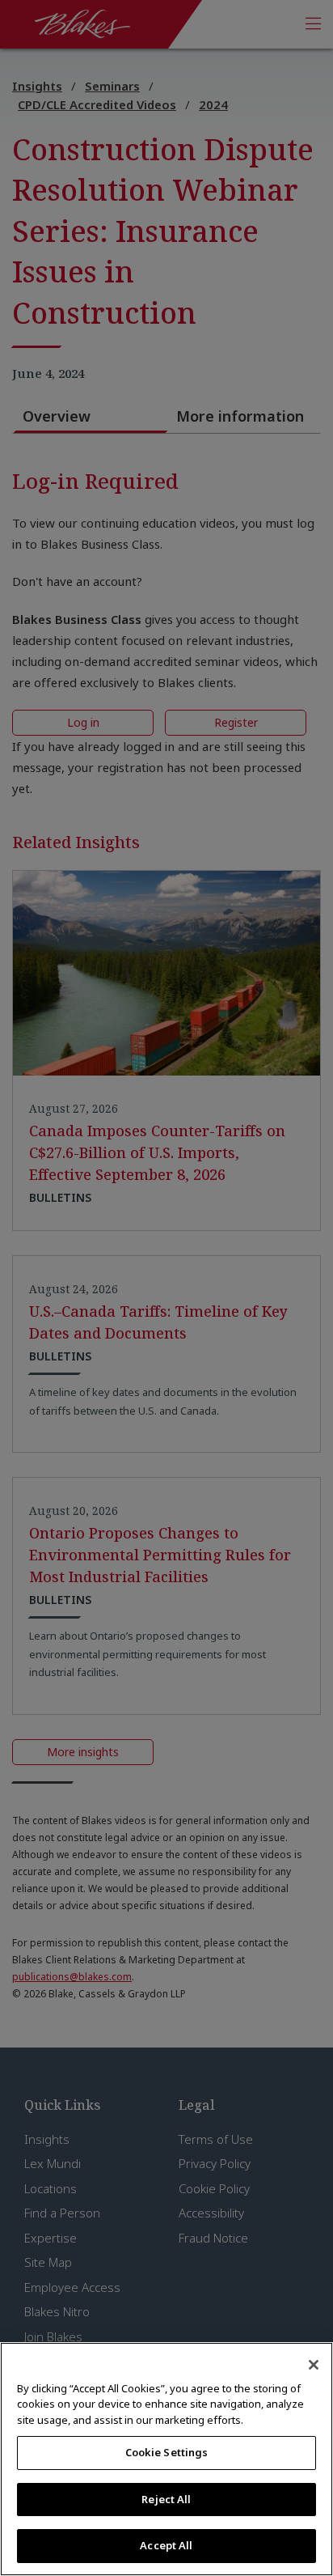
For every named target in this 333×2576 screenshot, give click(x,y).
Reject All (166, 2499)
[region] (166, 2459)
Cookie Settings (167, 2452)
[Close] (314, 2365)
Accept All (166, 2545)
